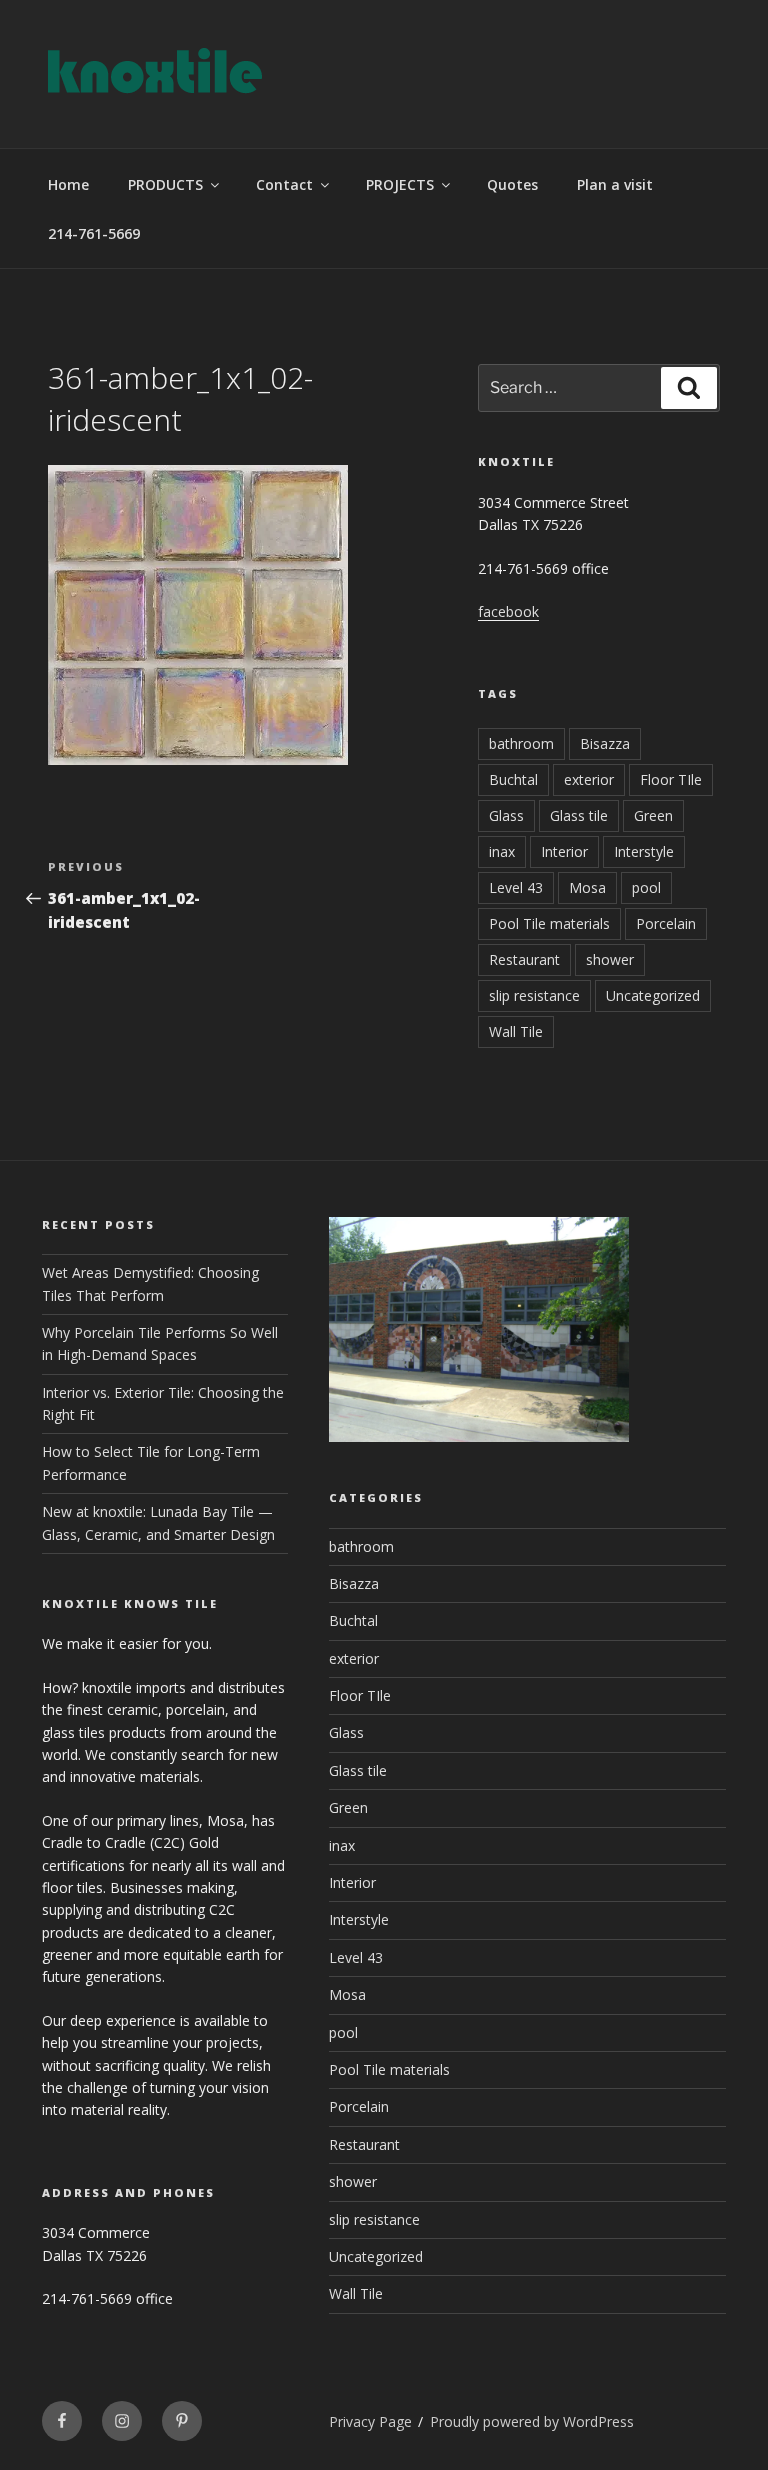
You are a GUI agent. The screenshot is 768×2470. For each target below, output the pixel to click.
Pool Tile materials (549, 923)
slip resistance (534, 995)
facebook (508, 611)
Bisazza (605, 743)
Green (653, 815)
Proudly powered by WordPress (532, 2421)
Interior (564, 851)
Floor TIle (671, 779)
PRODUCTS (165, 184)
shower (610, 959)
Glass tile (579, 815)
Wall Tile (516, 1031)
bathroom (521, 743)
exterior (589, 779)
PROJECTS (400, 184)
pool (646, 887)
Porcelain (666, 923)
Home (68, 184)
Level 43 (516, 887)
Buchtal (513, 779)
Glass (506, 815)
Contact (284, 184)
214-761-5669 (94, 233)
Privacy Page (370, 2421)
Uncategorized (653, 995)
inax (502, 851)
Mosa (587, 887)
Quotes (512, 184)
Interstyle (644, 851)
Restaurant (524, 959)
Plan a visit (615, 184)
